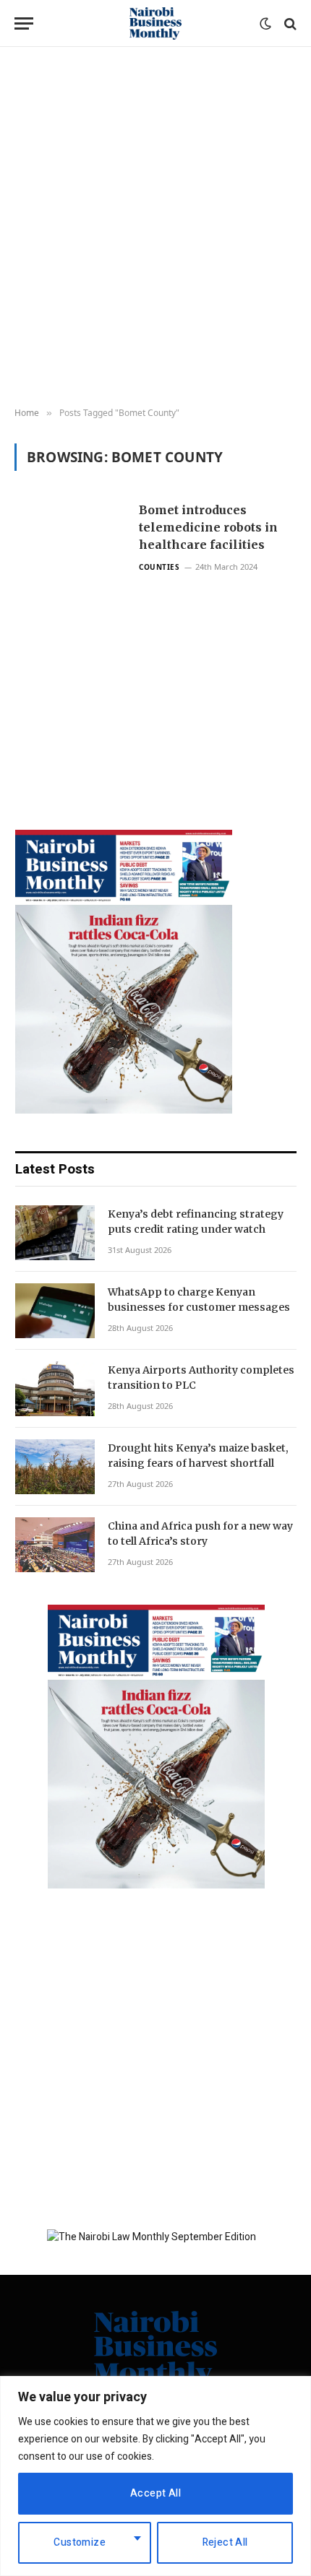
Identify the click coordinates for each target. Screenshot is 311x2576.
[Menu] (24, 23)
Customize (80, 2542)
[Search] (289, 23)
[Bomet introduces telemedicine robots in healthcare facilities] (71, 629)
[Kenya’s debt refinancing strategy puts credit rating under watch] (55, 1233)
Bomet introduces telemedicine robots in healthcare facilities (208, 527)
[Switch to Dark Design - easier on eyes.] (265, 24)
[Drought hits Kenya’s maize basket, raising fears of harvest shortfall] (55, 1467)
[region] (155, 2476)
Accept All (155, 2493)
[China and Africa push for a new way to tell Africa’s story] (55, 1545)
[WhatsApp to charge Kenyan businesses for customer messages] (55, 1311)
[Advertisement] (155, 227)
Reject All (225, 2542)
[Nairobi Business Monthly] (155, 23)
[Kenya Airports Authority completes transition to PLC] (55, 1389)
